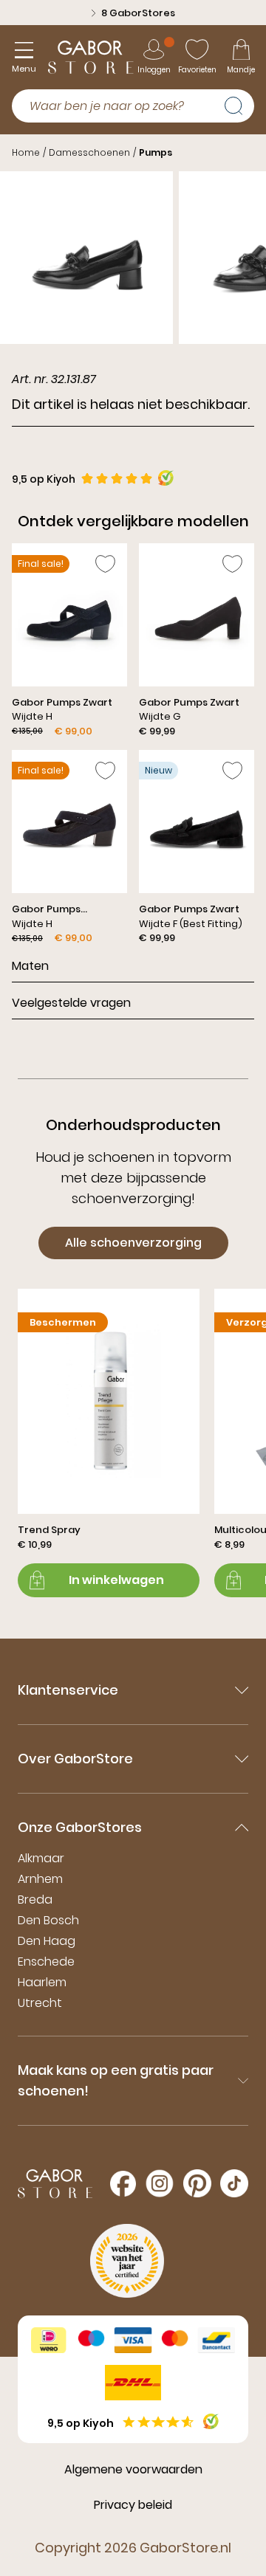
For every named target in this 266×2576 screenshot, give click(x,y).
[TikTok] (234, 2183)
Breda (35, 1900)
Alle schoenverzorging (133, 1243)
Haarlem (42, 1982)
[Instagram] (160, 2183)
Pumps (156, 152)
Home (26, 152)
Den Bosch (48, 1920)
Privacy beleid (133, 2505)
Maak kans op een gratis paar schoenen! (116, 2080)
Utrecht (40, 2003)
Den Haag (47, 1941)
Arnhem (40, 1879)
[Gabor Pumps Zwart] (69, 641)
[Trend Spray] (109, 1443)
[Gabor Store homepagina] (91, 57)
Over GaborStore (75, 1759)
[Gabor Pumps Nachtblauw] (69, 847)
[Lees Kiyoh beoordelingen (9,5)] (211, 2421)
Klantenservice (68, 1690)
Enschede (46, 1962)
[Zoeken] (239, 104)
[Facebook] (123, 2184)
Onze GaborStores (80, 1827)
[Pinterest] (197, 2183)
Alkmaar (41, 1858)
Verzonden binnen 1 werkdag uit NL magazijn (115, 20)
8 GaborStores (138, 13)
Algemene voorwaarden (133, 2469)
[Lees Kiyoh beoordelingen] (166, 478)
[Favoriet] (105, 564)
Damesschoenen (89, 152)
